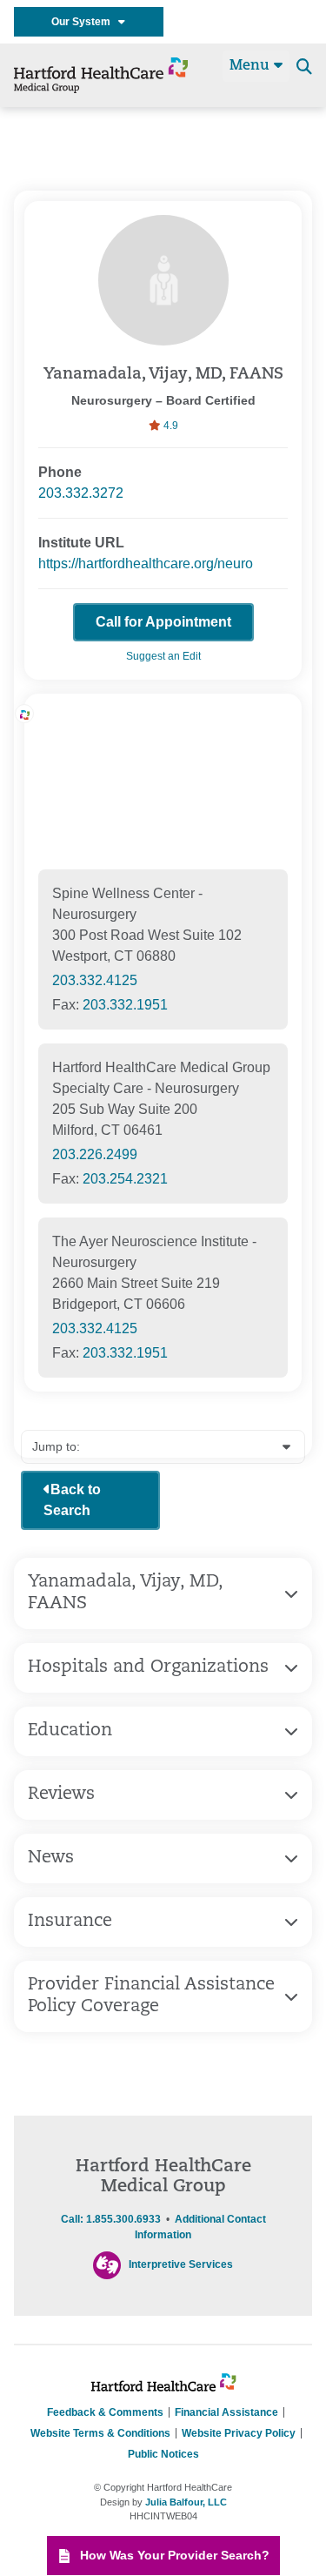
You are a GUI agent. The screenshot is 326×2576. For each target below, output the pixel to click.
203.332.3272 (81, 493)
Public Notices (163, 2454)
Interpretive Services (181, 2264)
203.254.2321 (125, 1179)
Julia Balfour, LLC (186, 2502)
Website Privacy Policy (239, 2433)
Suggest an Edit (163, 656)
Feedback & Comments (105, 2412)
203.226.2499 (95, 1154)
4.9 (170, 426)
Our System (85, 22)
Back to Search (72, 1500)
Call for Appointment (163, 622)
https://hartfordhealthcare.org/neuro (146, 563)
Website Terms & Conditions (100, 2433)
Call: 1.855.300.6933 (111, 2219)
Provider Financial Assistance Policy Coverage (151, 1996)
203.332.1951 (125, 1005)
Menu (252, 66)
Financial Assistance (226, 2412)
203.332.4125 (95, 980)
